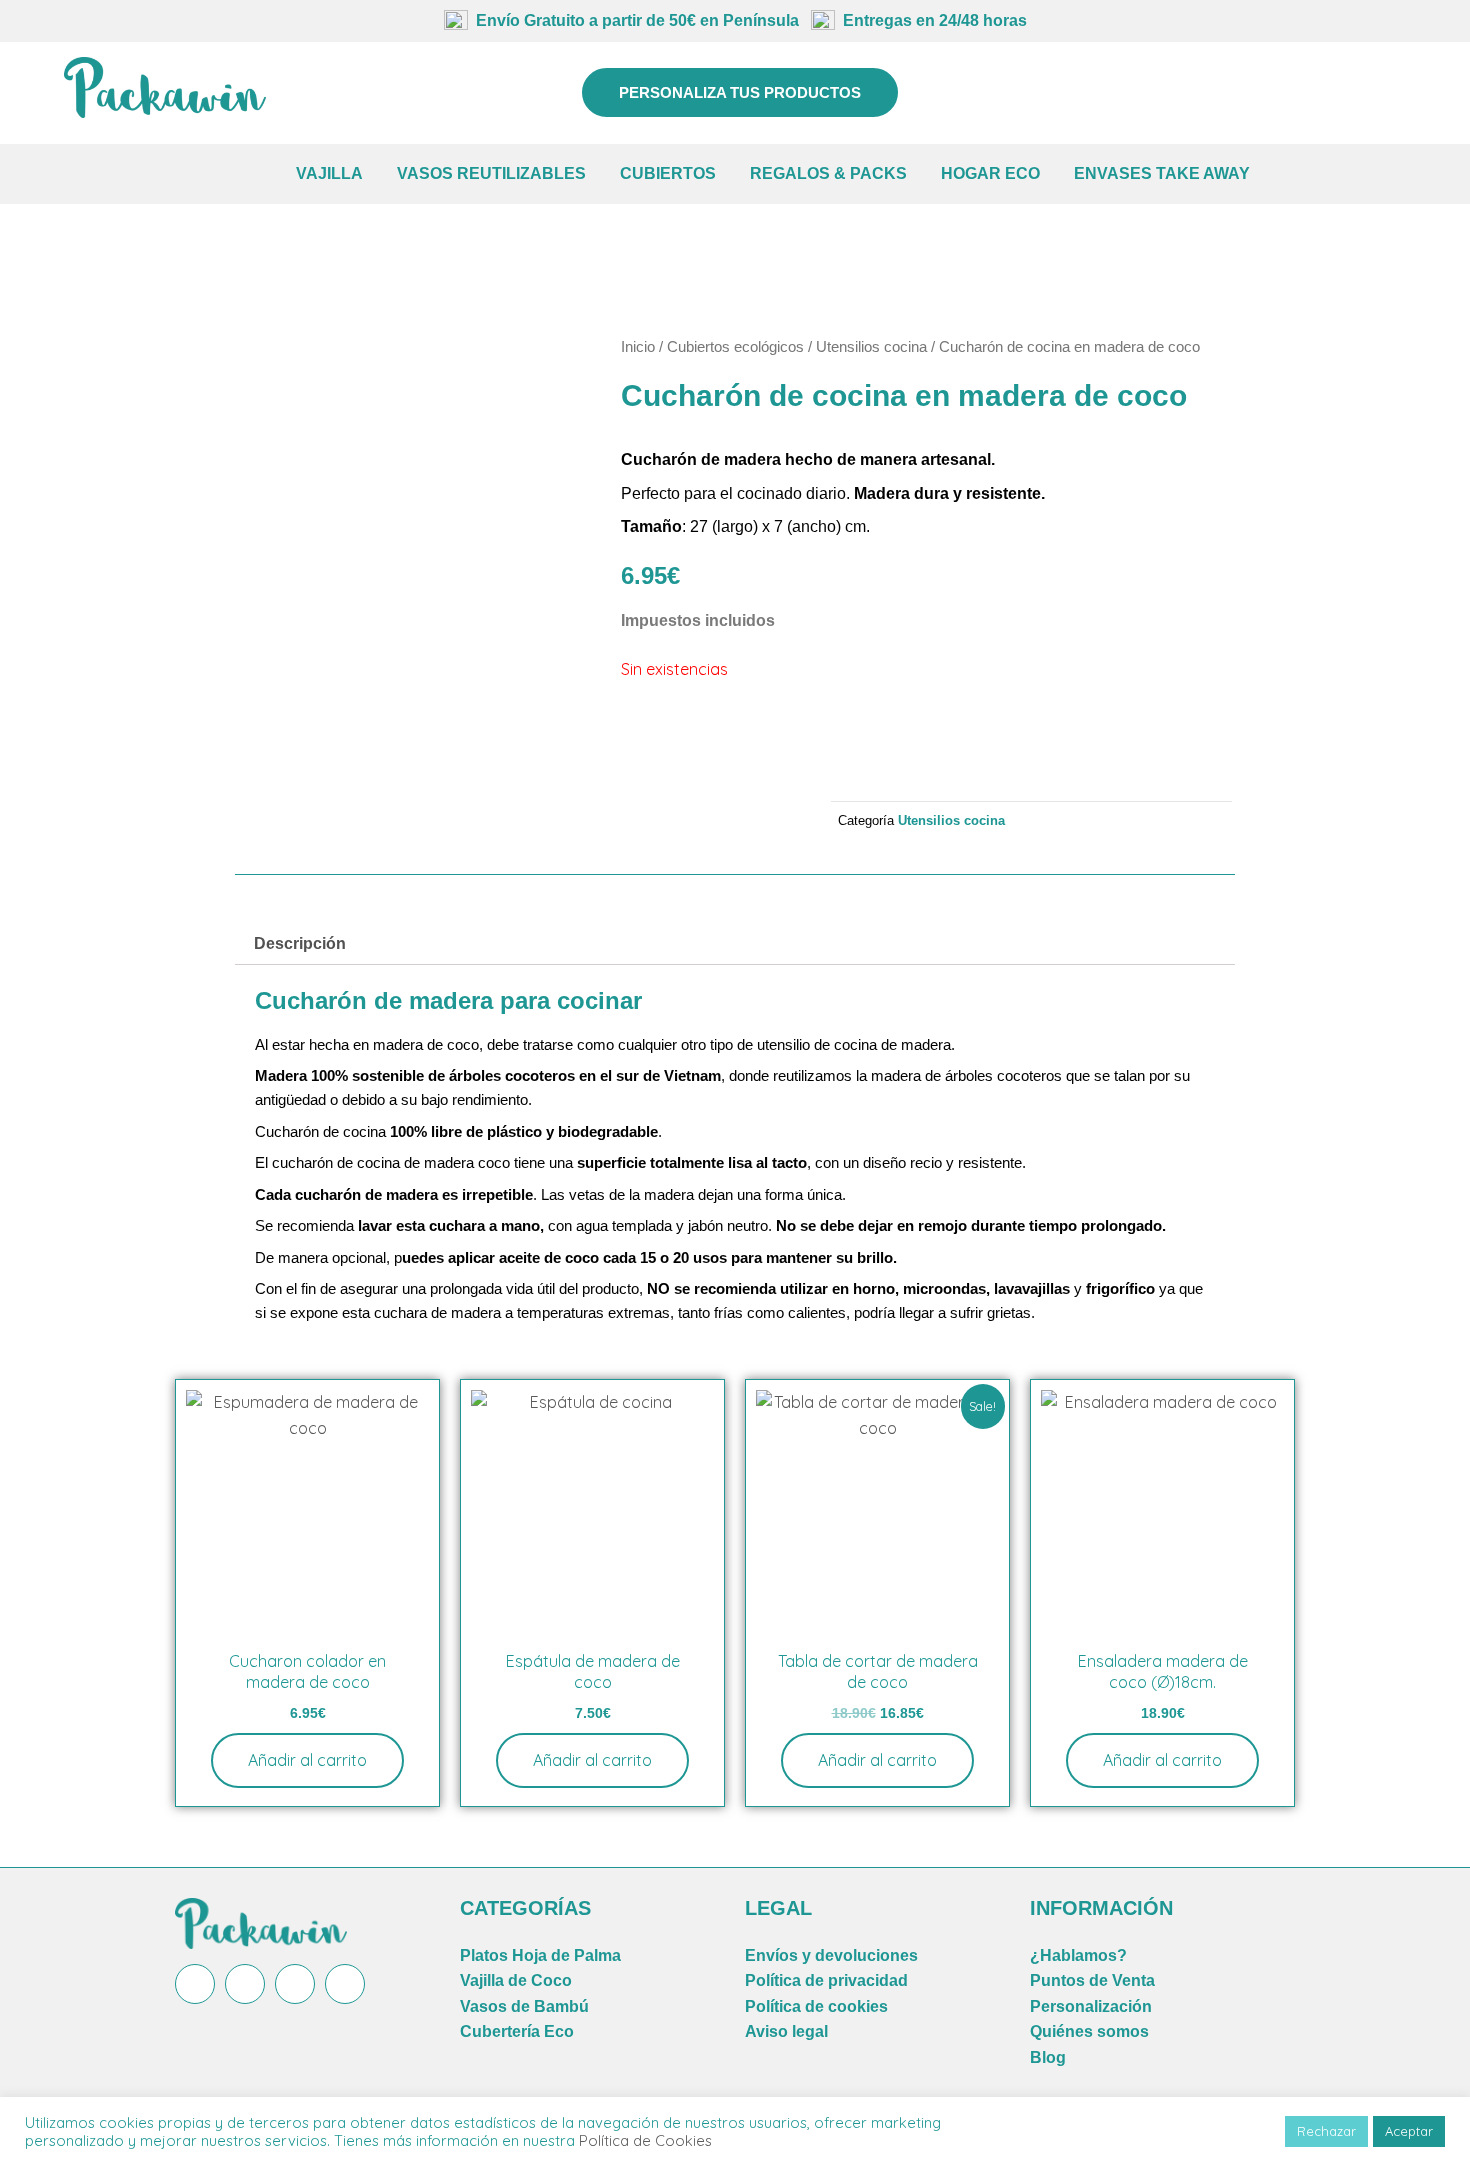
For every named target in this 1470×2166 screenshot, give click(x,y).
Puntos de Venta (1092, 1980)
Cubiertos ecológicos (735, 347)
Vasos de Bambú (524, 2006)
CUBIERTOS (668, 173)
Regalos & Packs (828, 173)
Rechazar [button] (1326, 2131)
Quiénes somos (1089, 2031)
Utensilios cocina (871, 347)
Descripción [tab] (300, 943)
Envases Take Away (1162, 173)
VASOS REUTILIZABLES (491, 173)
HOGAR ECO (990, 173)
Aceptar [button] (1409, 2131)
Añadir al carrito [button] (307, 1760)
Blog (1048, 2057)
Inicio (638, 347)
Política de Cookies (645, 2140)
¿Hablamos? (1078, 1955)
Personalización (1091, 2006)
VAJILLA (329, 173)
